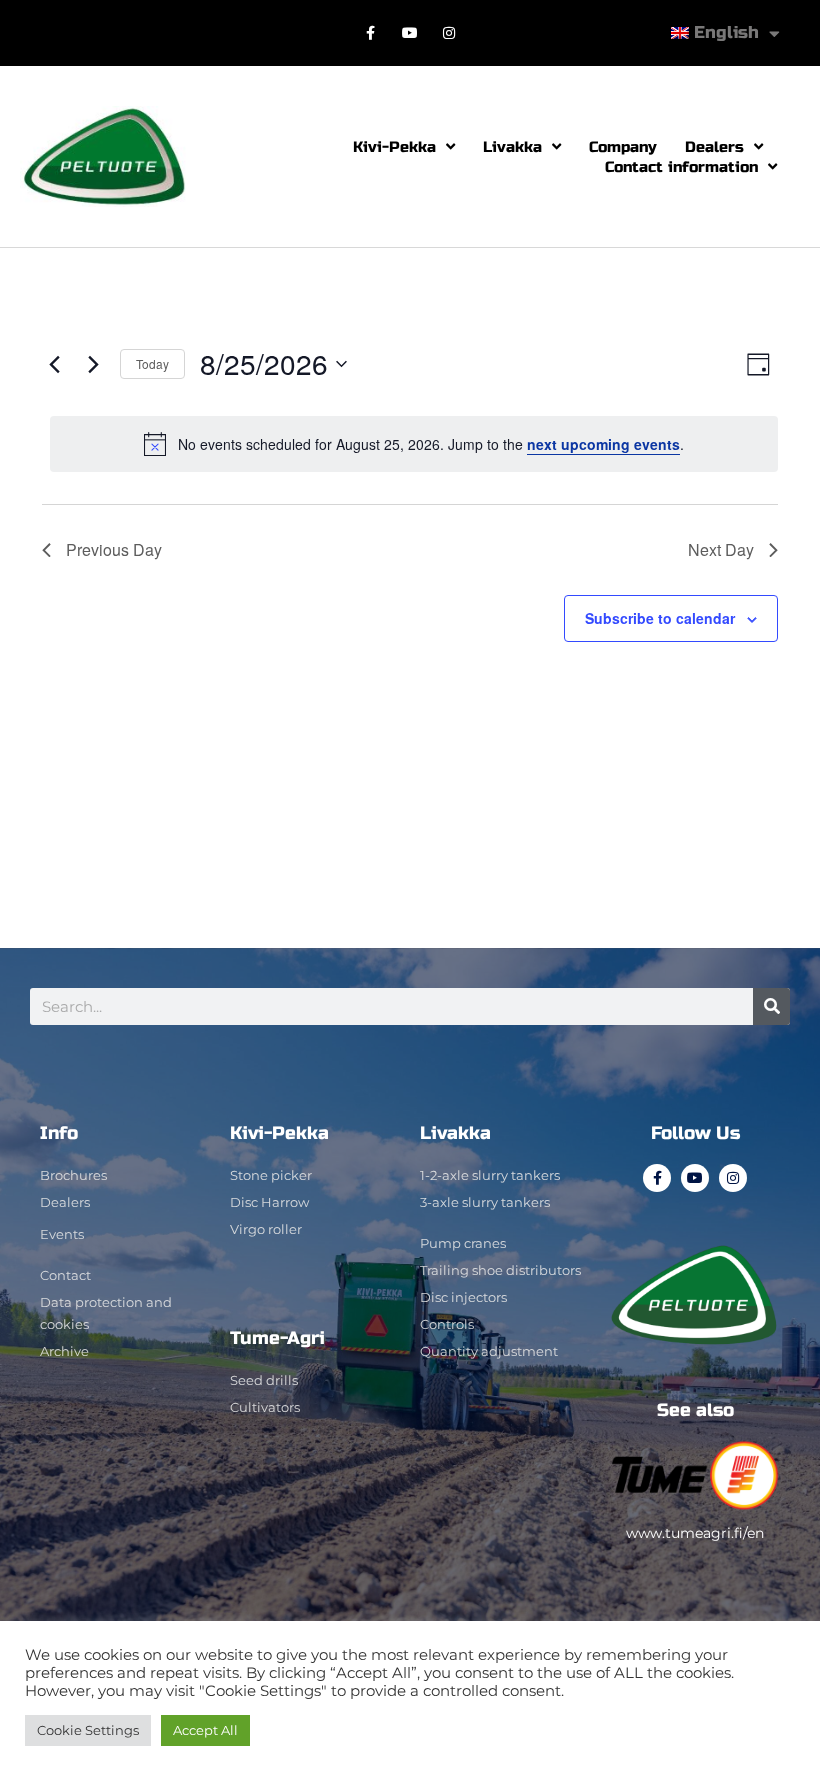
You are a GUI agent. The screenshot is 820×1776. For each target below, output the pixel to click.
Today (152, 363)
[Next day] (93, 364)
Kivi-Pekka (394, 147)
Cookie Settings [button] (88, 1730)
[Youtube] (409, 32)
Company (623, 147)
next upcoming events (603, 444)
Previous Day (114, 549)
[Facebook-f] (370, 32)
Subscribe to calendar (660, 618)
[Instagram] (449, 32)
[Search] (771, 1006)
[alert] (414, 444)
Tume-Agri (277, 1338)
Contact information (681, 167)
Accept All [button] (205, 1730)
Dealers (714, 147)
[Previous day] (54, 364)
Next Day (721, 549)
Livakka (512, 147)
